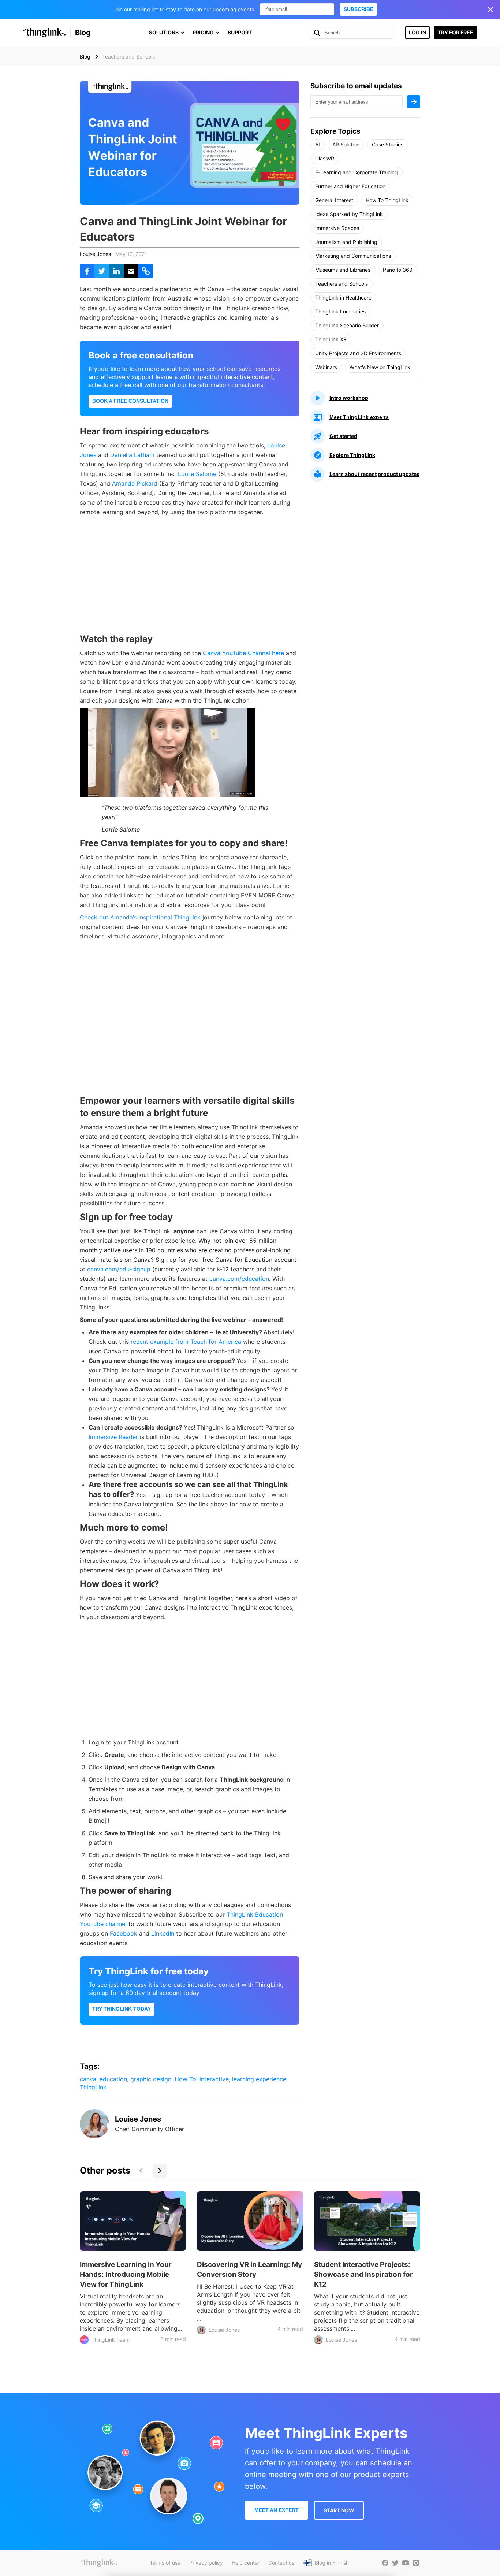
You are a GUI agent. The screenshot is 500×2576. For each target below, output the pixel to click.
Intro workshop (349, 398)
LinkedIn (163, 1933)
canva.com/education (239, 1279)
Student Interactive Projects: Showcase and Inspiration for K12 (363, 2274)
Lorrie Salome (198, 474)
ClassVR (325, 158)
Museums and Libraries (343, 270)
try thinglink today (122, 2009)
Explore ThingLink (352, 455)
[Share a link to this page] (146, 271)
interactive (214, 2079)
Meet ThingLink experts (359, 417)
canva (88, 2079)
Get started (343, 436)
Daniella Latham (132, 455)
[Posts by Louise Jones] (94, 2136)
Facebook (124, 1933)
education (113, 2079)
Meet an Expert (277, 2510)
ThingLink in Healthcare (343, 298)
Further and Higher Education (350, 186)
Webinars (326, 367)
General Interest (334, 200)
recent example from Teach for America (186, 1342)
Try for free (456, 32)
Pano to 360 (398, 270)
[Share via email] (131, 271)
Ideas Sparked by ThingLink (349, 214)
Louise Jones (95, 254)
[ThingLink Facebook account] (385, 2563)
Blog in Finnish (332, 2563)
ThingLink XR (331, 339)
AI (318, 144)
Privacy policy (206, 2563)
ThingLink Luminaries (340, 311)
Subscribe (359, 9)
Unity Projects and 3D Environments (358, 353)
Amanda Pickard (136, 483)
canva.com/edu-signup (119, 1269)
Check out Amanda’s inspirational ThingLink (140, 917)
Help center (246, 2563)
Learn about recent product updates (374, 474)
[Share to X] (102, 271)
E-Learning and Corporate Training (357, 172)
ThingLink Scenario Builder (347, 325)
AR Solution (346, 144)
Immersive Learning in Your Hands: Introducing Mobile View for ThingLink (126, 2274)
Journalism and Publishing (346, 242)
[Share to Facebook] (87, 271)
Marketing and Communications (353, 256)
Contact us (281, 2563)
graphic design (151, 2079)
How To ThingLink (387, 200)
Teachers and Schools (342, 284)
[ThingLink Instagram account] (416, 2563)
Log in (417, 32)
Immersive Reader (113, 1437)
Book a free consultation (130, 401)
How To (185, 2079)
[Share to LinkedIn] (116, 271)
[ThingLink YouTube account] (406, 2563)
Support (240, 32)
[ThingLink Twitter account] (395, 2563)
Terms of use (165, 2563)
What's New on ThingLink (380, 367)
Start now (339, 2510)
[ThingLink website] (99, 2563)
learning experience (259, 2079)
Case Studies (388, 144)
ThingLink (93, 2087)
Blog (83, 33)
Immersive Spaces (337, 228)
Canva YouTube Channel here (243, 653)
